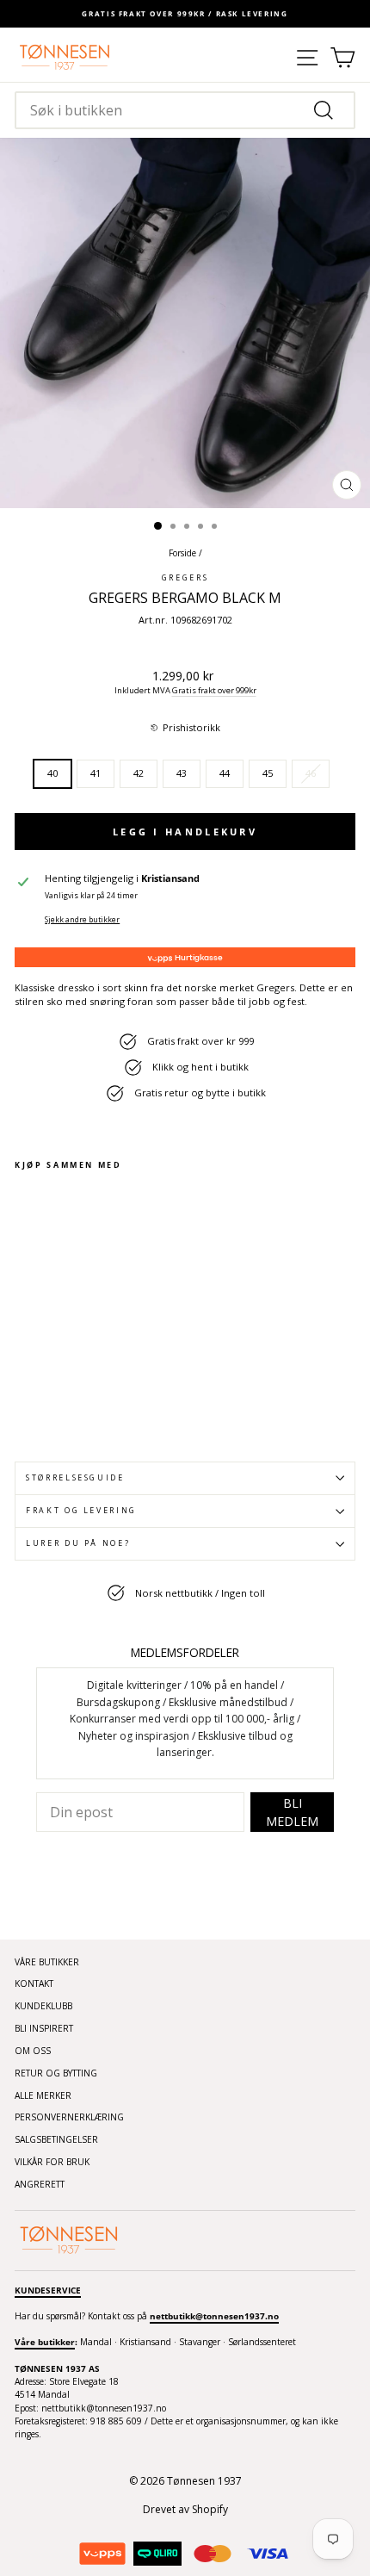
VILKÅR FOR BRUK (52, 2162)
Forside (182, 553)
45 (268, 773)
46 (311, 773)
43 (182, 773)
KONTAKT (34, 1983)
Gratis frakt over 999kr (214, 690)
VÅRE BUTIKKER (47, 1962)
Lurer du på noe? (78, 1543)
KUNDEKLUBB (43, 2006)
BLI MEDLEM (292, 1812)
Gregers (185, 578)
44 (225, 773)
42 (139, 773)
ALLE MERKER (43, 2095)
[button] (185, 728)
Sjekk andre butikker (82, 920)
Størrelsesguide (75, 1478)
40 (52, 773)
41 (96, 773)
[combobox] (185, 110)
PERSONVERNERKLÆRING (69, 2117)
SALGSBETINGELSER (56, 2139)
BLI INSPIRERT (44, 2028)
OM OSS (33, 2051)
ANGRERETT (40, 2184)
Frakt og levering (81, 1511)
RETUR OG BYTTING (56, 2073)
